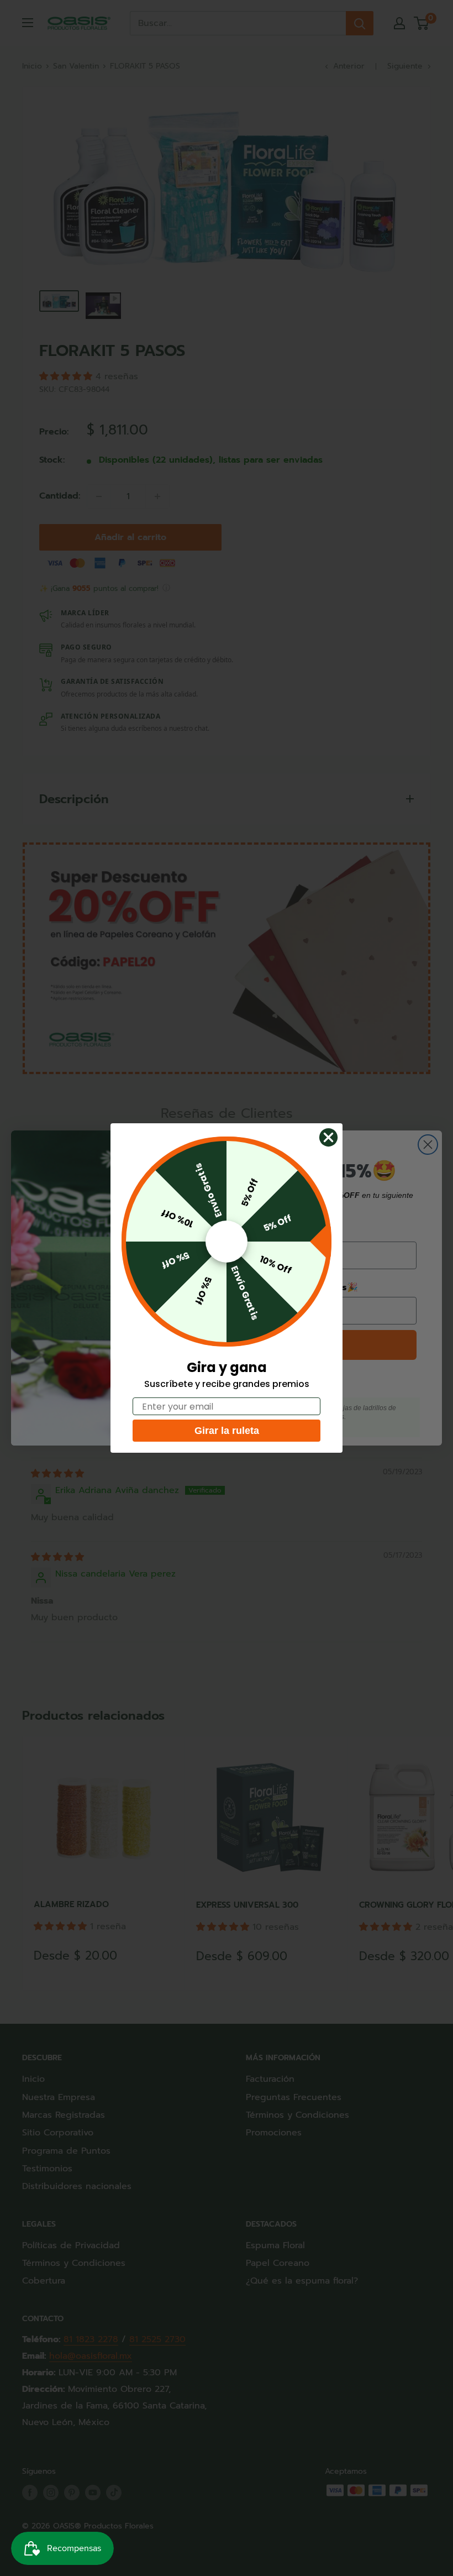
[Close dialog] (328, 1137)
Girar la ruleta (227, 1431)
